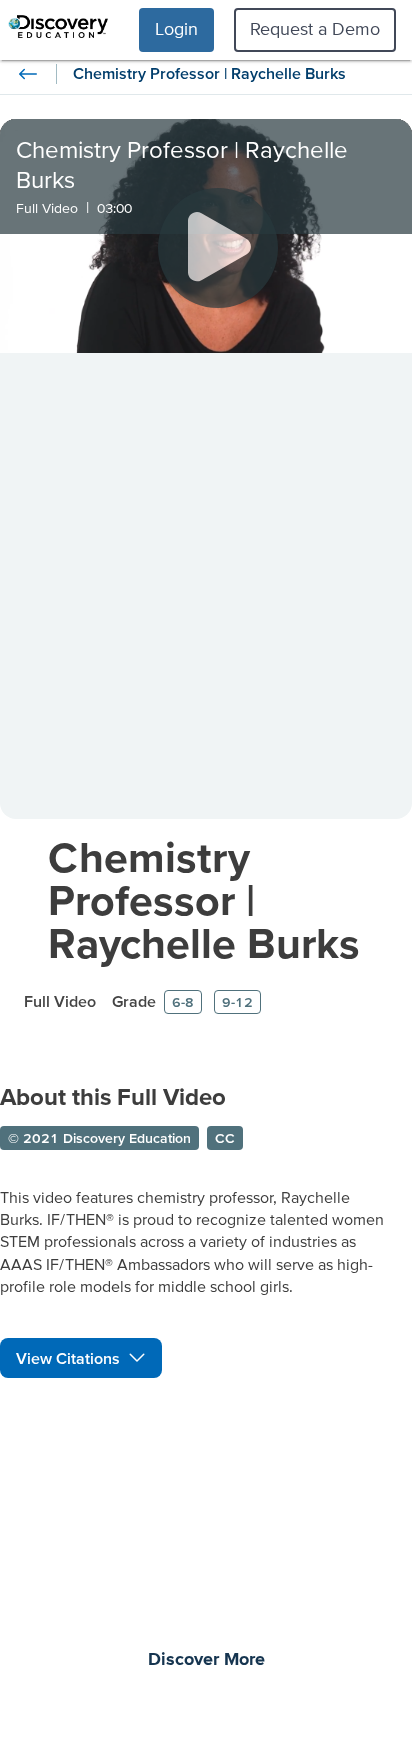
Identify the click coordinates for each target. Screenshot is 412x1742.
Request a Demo (315, 28)
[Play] (218, 248)
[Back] (28, 74)
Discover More (206, 1660)
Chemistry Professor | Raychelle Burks (204, 899)
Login (176, 28)
